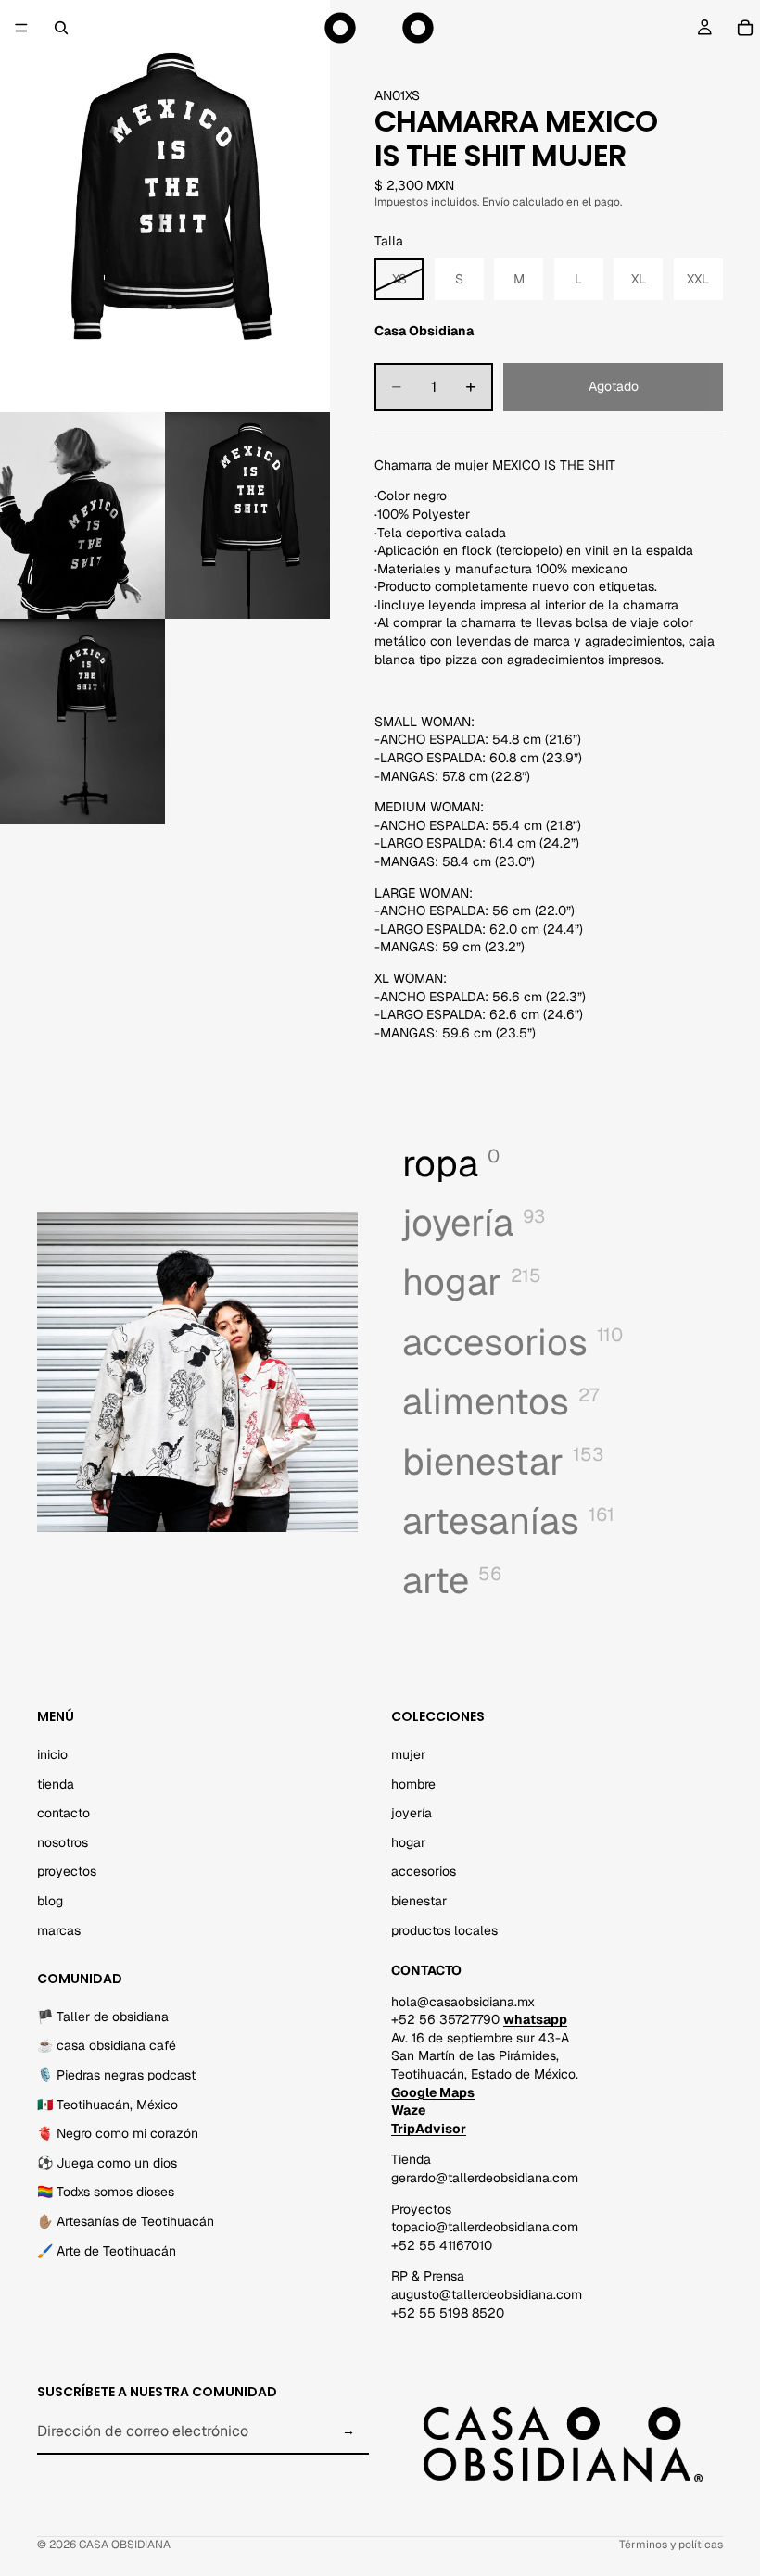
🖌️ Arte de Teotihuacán (107, 2251)
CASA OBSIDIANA (125, 2545)
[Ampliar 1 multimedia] (165, 206)
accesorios (424, 1871)
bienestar (419, 1901)
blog (50, 1901)
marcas (59, 1929)
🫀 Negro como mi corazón (118, 2133)
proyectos (67, 1871)
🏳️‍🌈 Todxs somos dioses (106, 2192)
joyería (412, 1813)
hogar (408, 1842)
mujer (408, 1754)
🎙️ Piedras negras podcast (116, 2075)
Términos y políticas (671, 2545)
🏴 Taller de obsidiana (103, 2017)
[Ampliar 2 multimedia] (82, 515)
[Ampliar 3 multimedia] (247, 515)
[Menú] (21, 28)
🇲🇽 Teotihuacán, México (108, 2105)
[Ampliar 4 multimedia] (82, 722)
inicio (52, 1754)
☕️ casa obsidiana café (107, 2045)
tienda (56, 1783)
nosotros (63, 1842)
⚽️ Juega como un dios (107, 2163)
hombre (413, 1783)
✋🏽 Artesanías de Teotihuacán (126, 2221)
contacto (63, 1813)
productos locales (444, 1929)
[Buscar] (61, 28)
